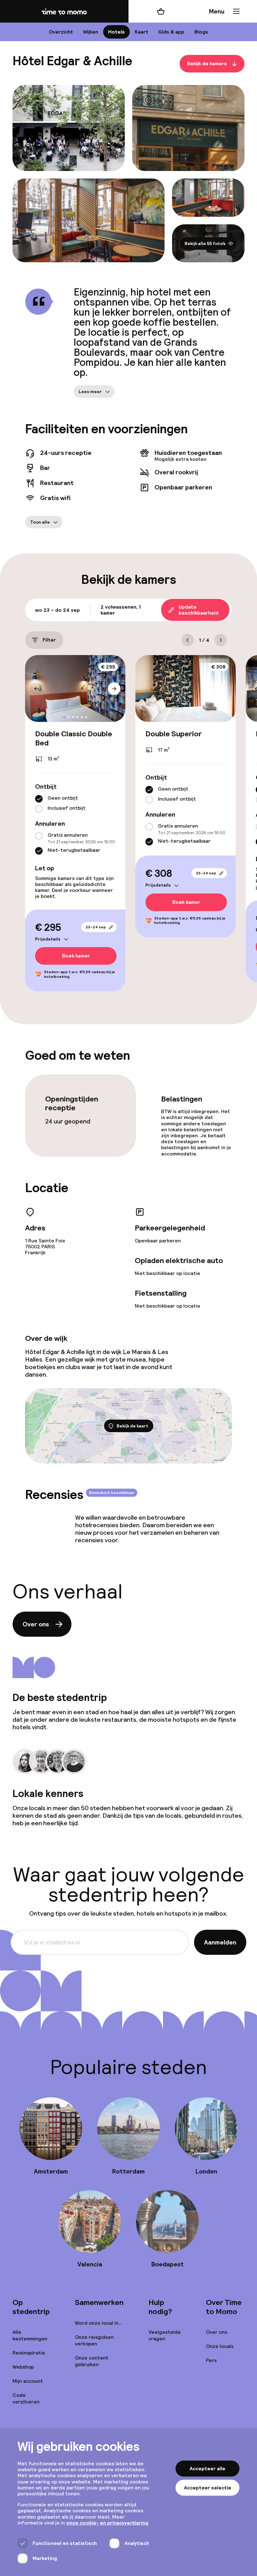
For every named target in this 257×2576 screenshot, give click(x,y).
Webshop (23, 2367)
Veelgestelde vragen (165, 2335)
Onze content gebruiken (92, 2361)
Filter (49, 640)
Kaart (142, 32)
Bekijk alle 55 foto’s (205, 243)
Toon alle (40, 522)
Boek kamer (76, 956)
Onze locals (220, 2346)
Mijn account (28, 2381)
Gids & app (171, 32)
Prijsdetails (48, 939)
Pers (211, 2360)
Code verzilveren (26, 2398)
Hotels (116, 32)
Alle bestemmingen (30, 2335)
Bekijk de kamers (207, 64)
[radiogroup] (75, 804)
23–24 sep (96, 927)
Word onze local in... (99, 2323)
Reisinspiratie (29, 2353)
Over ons (36, 1624)
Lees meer (90, 392)
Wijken (91, 32)
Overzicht (61, 32)
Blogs (201, 32)
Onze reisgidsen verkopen (94, 2340)
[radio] (39, 799)
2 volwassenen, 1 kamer (121, 610)
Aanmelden (220, 1942)
